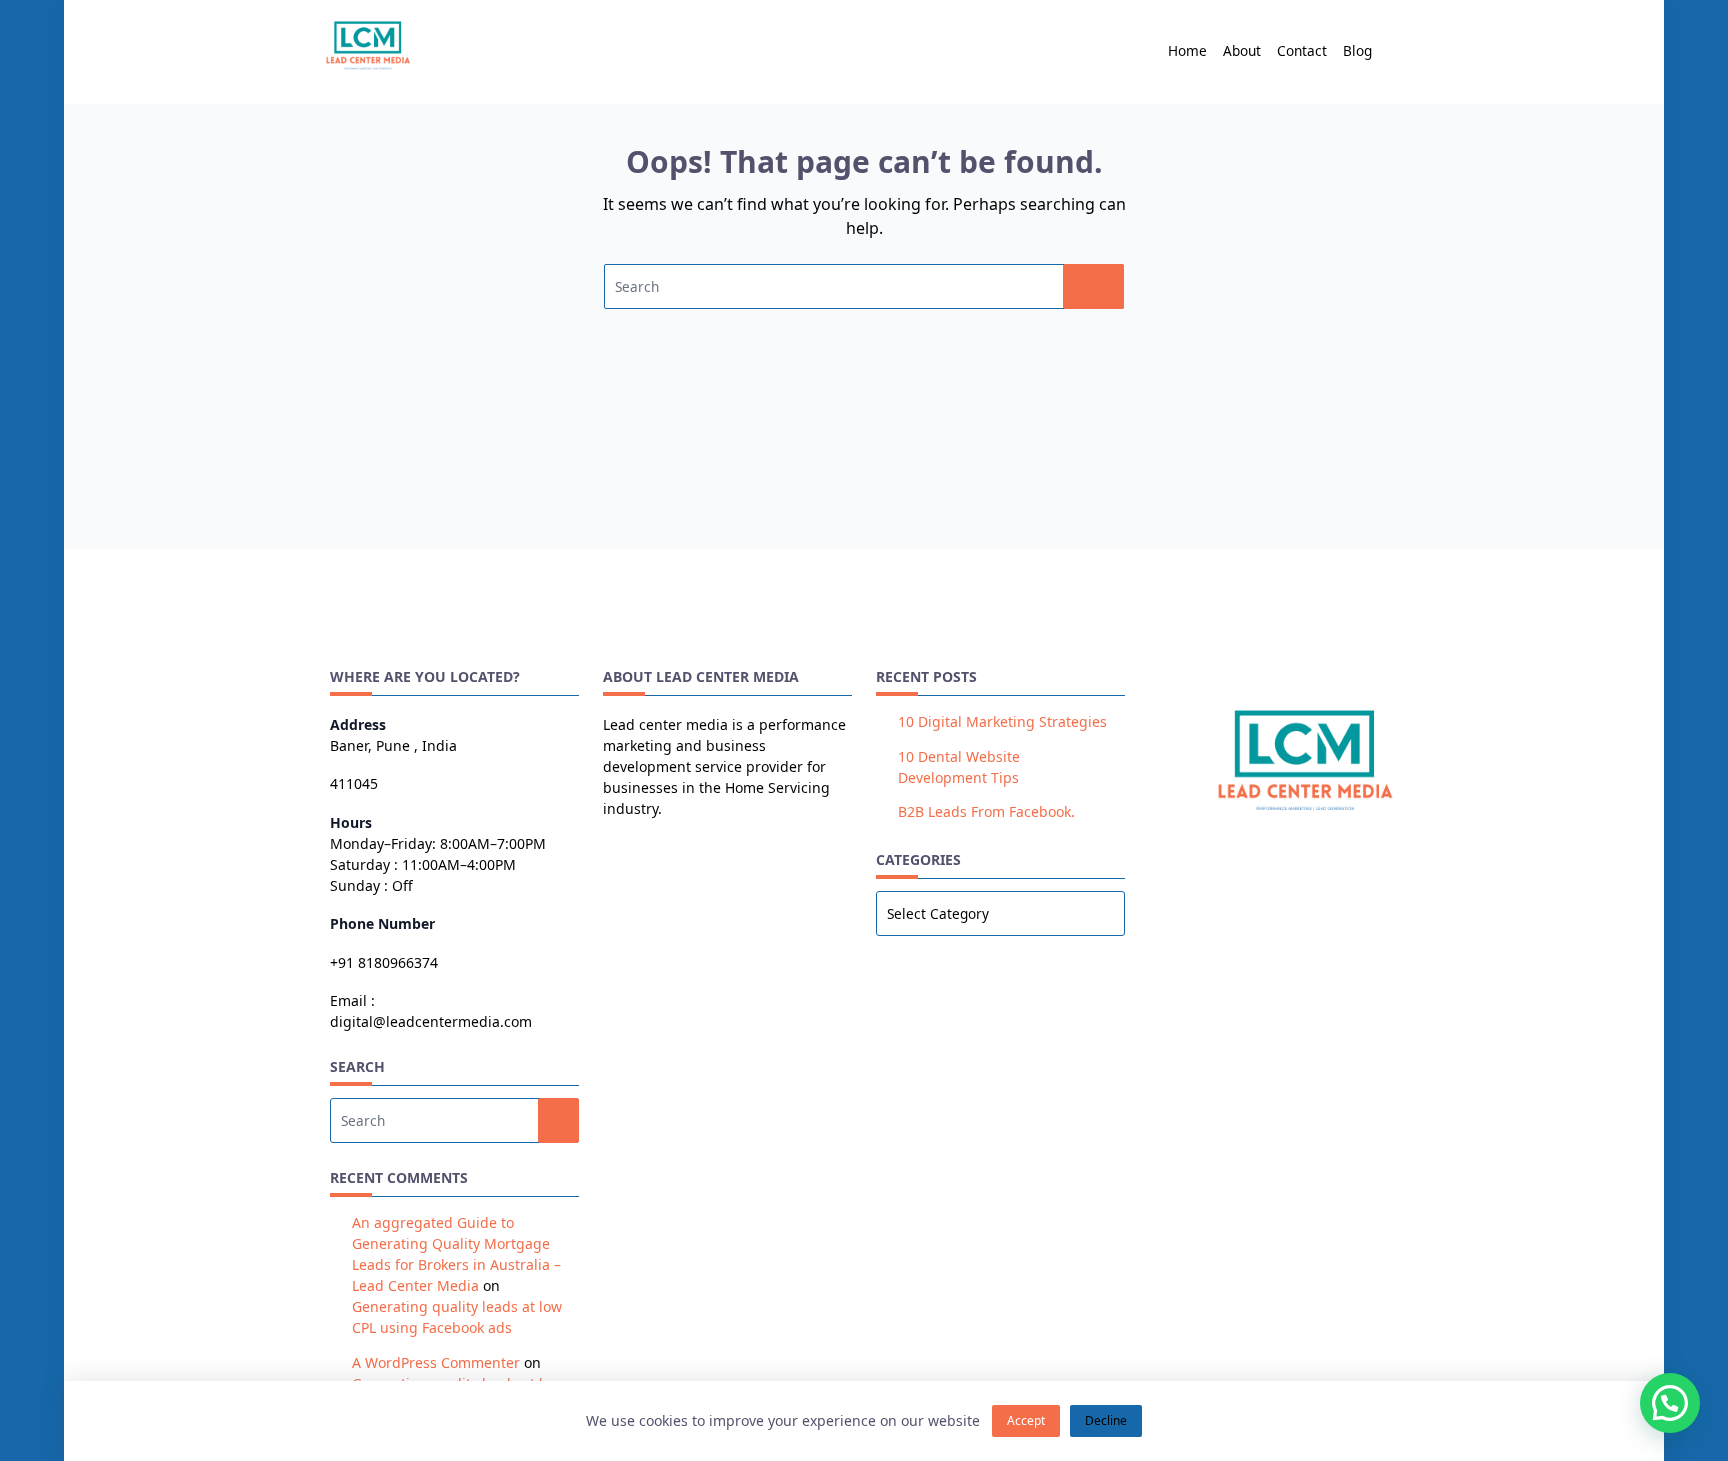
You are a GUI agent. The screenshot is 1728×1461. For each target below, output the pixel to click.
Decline (1106, 1420)
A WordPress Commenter (436, 1362)
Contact (1302, 50)
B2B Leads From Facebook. (986, 811)
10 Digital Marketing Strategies (1002, 721)
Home (1187, 50)
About (1242, 50)
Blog (1357, 50)
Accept (1026, 1420)
